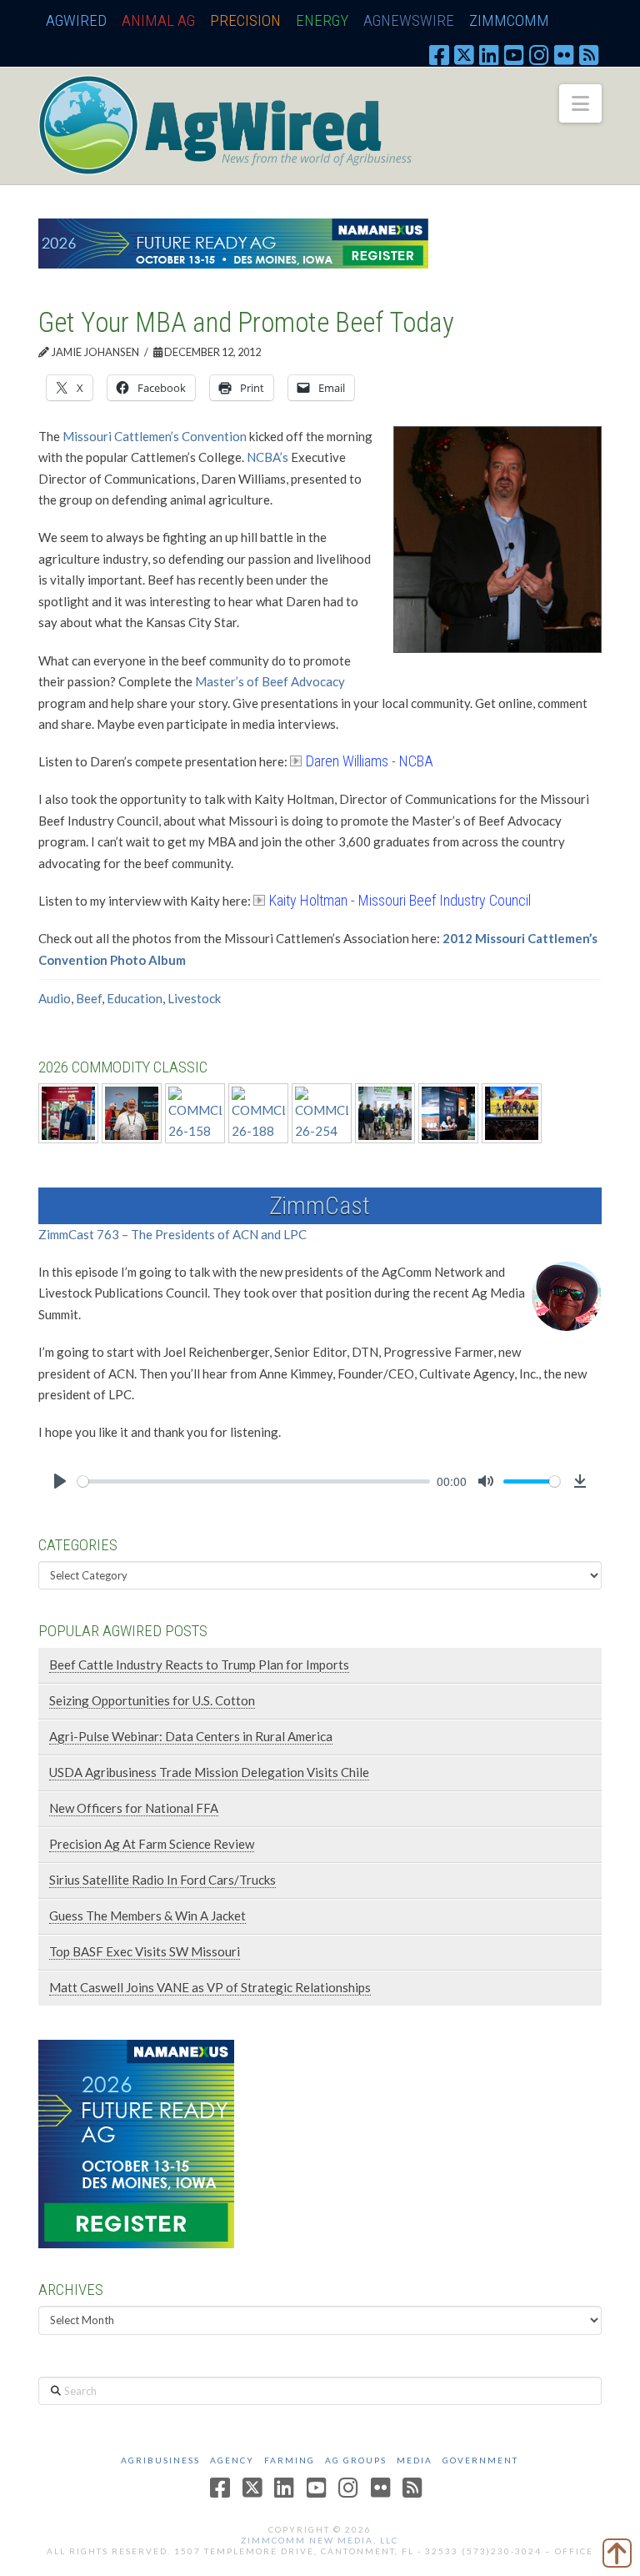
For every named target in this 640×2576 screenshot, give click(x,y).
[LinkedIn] (489, 54)
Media (415, 2460)
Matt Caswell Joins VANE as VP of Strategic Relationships (210, 1987)
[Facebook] (439, 54)
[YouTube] (514, 54)
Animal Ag (158, 20)
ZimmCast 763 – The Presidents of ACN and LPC (172, 1234)
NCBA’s (267, 457)
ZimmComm (509, 20)
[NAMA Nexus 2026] (136, 2142)
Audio (55, 998)
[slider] (254, 1481)
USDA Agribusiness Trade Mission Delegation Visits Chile (209, 1772)
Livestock (194, 998)
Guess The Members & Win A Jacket (147, 1916)
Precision (245, 20)
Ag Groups (356, 2460)
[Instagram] (539, 54)
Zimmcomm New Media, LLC (320, 2540)
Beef (89, 998)
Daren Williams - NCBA (370, 761)
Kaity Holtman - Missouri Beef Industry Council (400, 900)
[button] (580, 103)
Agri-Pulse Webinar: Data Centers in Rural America (191, 1736)
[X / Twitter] (464, 54)
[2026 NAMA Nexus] (233, 242)
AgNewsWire (409, 20)
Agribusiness (160, 2460)
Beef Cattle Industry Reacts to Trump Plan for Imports (199, 1665)
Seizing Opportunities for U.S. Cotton (152, 1700)
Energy (322, 20)
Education (135, 998)
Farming (290, 2460)
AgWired (76, 20)
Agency (232, 2460)
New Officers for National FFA (134, 1808)
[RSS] (589, 54)
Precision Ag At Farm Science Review (152, 1844)
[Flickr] (564, 54)
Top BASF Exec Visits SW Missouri (145, 1951)
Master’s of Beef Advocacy (270, 681)
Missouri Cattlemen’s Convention (155, 436)
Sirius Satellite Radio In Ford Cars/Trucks (162, 1880)
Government (480, 2460)
